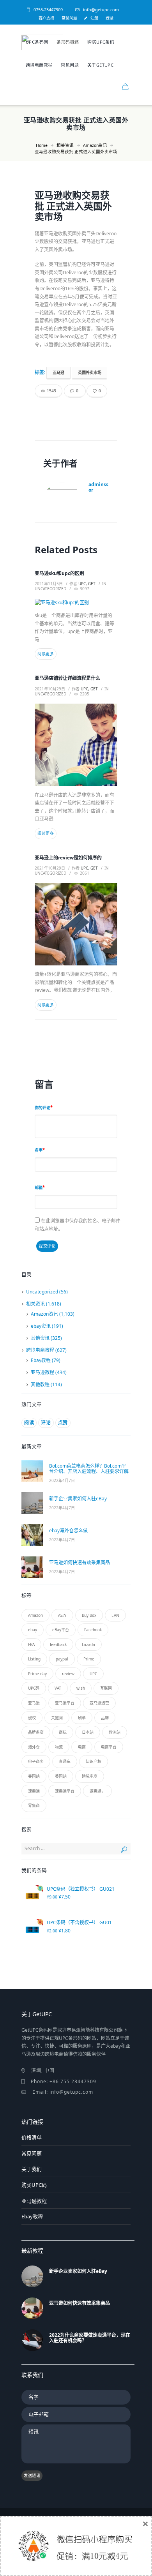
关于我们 (32, 2169)
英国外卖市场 (90, 372)
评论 (46, 1423)
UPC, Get (87, 584)
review (68, 1674)
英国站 (61, 1776)
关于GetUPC (100, 65)
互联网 (106, 1688)
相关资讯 (65, 145)
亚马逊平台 (65, 1703)
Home (42, 145)
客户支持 (46, 18)
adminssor (98, 487)
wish (81, 1688)
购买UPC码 (34, 2185)
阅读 (29, 1423)
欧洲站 (115, 1732)
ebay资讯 (41, 1326)
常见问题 (69, 18)
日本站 (88, 1732)
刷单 (82, 1718)
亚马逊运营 (99, 1703)
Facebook (93, 1630)
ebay (33, 1630)
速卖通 (34, 1791)
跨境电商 (90, 1776)
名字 (39, 1150)
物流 (59, 1747)
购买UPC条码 (101, 42)
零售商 (34, 1805)
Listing (34, 1659)
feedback (58, 1644)
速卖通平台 (65, 1791)
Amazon (35, 1615)
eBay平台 (61, 1630)
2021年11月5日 (49, 584)
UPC (93, 1674)
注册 (94, 18)
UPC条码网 (37, 42)
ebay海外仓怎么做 (68, 1531)
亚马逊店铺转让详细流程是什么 (67, 678)
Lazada (88, 1644)
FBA (31, 1644)
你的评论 (42, 1108)
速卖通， (97, 1791)
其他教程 (40, 1384)
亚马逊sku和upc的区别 (59, 573)
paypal (62, 1659)
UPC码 (34, 1688)
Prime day (37, 1674)
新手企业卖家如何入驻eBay (78, 1499)
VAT (58, 1688)
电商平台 (109, 1747)
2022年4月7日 (62, 1480)
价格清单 (32, 2137)
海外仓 (34, 1747)
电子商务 (36, 1761)
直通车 (65, 1761)
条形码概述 (68, 42)
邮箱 (39, 1187)
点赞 (63, 1423)
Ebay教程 (41, 1360)
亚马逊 (58, 372)
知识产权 (94, 1761)
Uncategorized (50, 589)
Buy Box (89, 1615)
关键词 (57, 1718)
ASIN (62, 1615)
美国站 (34, 1776)
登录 (110, 18)
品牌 (105, 1718)
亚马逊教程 (42, 1372)
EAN (115, 1615)
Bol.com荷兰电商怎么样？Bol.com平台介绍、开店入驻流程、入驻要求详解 (89, 1469)
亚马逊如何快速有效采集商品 (80, 1562)
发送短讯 (32, 2475)
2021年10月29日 (50, 689)
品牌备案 (36, 1732)
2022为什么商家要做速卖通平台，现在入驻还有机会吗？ (90, 2338)
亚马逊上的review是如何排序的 (68, 858)
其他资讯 (40, 1338)
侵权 (32, 1718)
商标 (63, 1732)
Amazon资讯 (95, 145)
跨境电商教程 (39, 65)
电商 (82, 1747)
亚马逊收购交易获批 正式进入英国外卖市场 (73, 206)
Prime (89, 1659)
